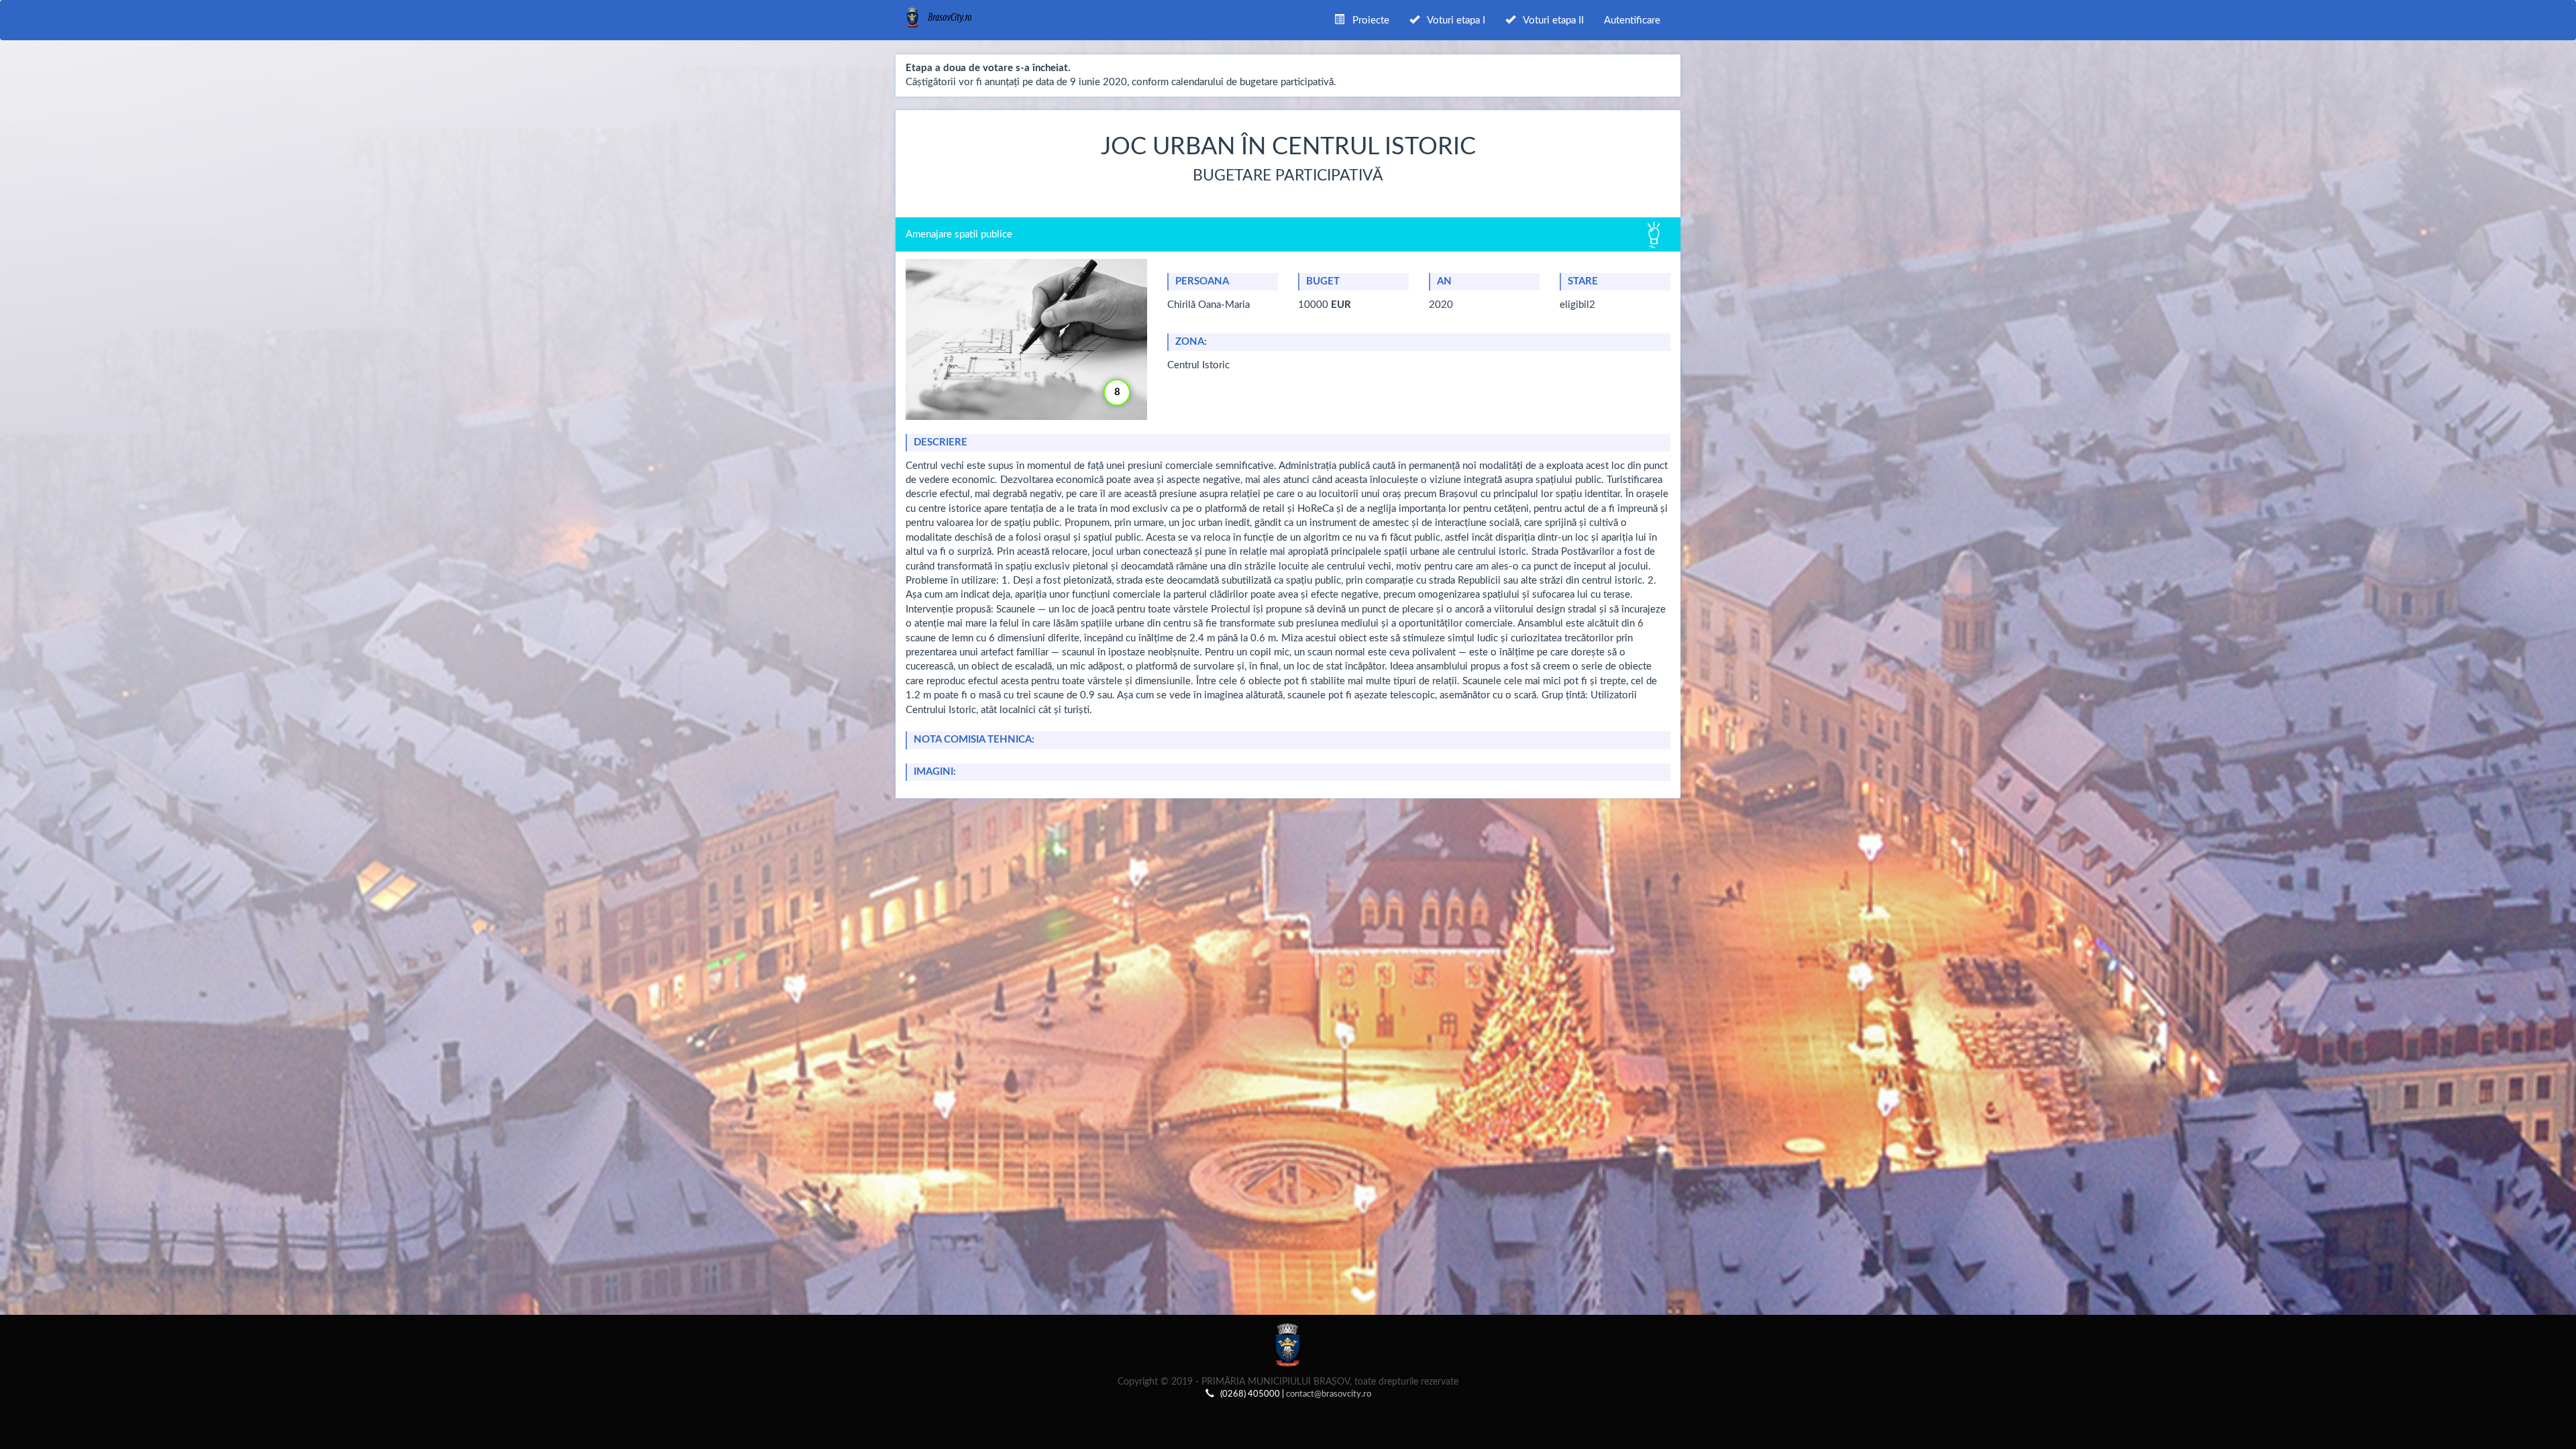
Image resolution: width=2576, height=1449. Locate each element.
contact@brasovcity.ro (1329, 1394)
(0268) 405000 (1250, 1394)
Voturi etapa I (1452, 20)
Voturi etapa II (1550, 20)
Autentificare (1632, 20)
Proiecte (1367, 20)
